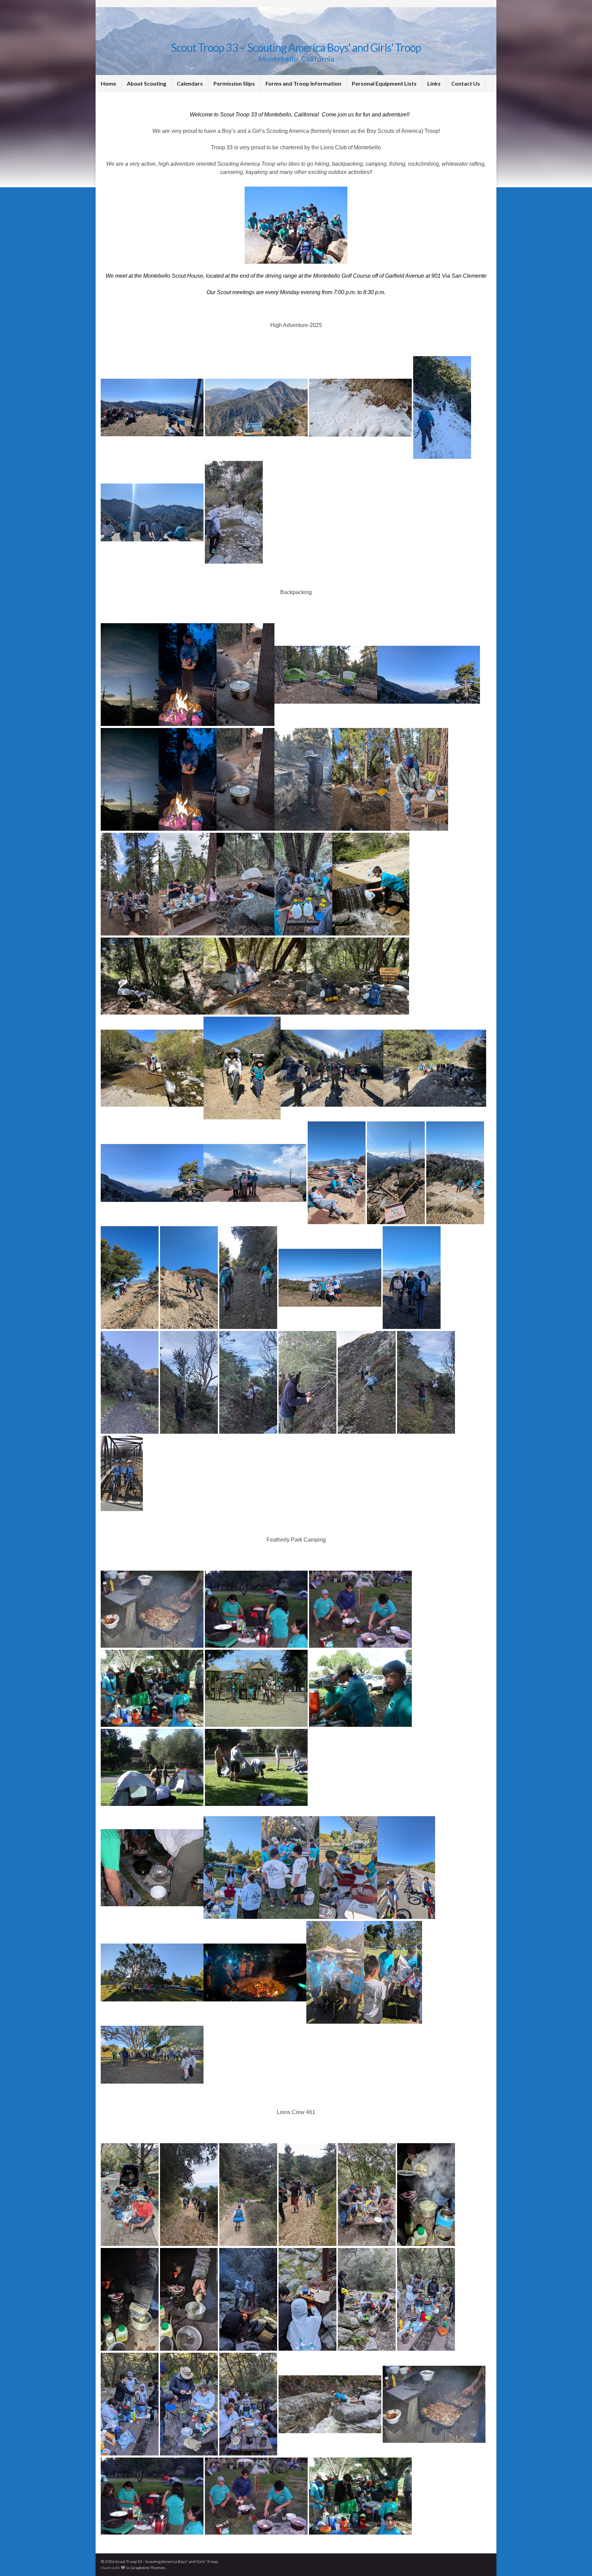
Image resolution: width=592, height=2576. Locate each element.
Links (434, 83)
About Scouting (146, 83)
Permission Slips (234, 83)
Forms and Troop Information (303, 83)
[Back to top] (577, 2561)
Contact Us (466, 83)
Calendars (190, 83)
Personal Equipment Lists (384, 83)
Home (108, 83)
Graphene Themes (148, 2568)
